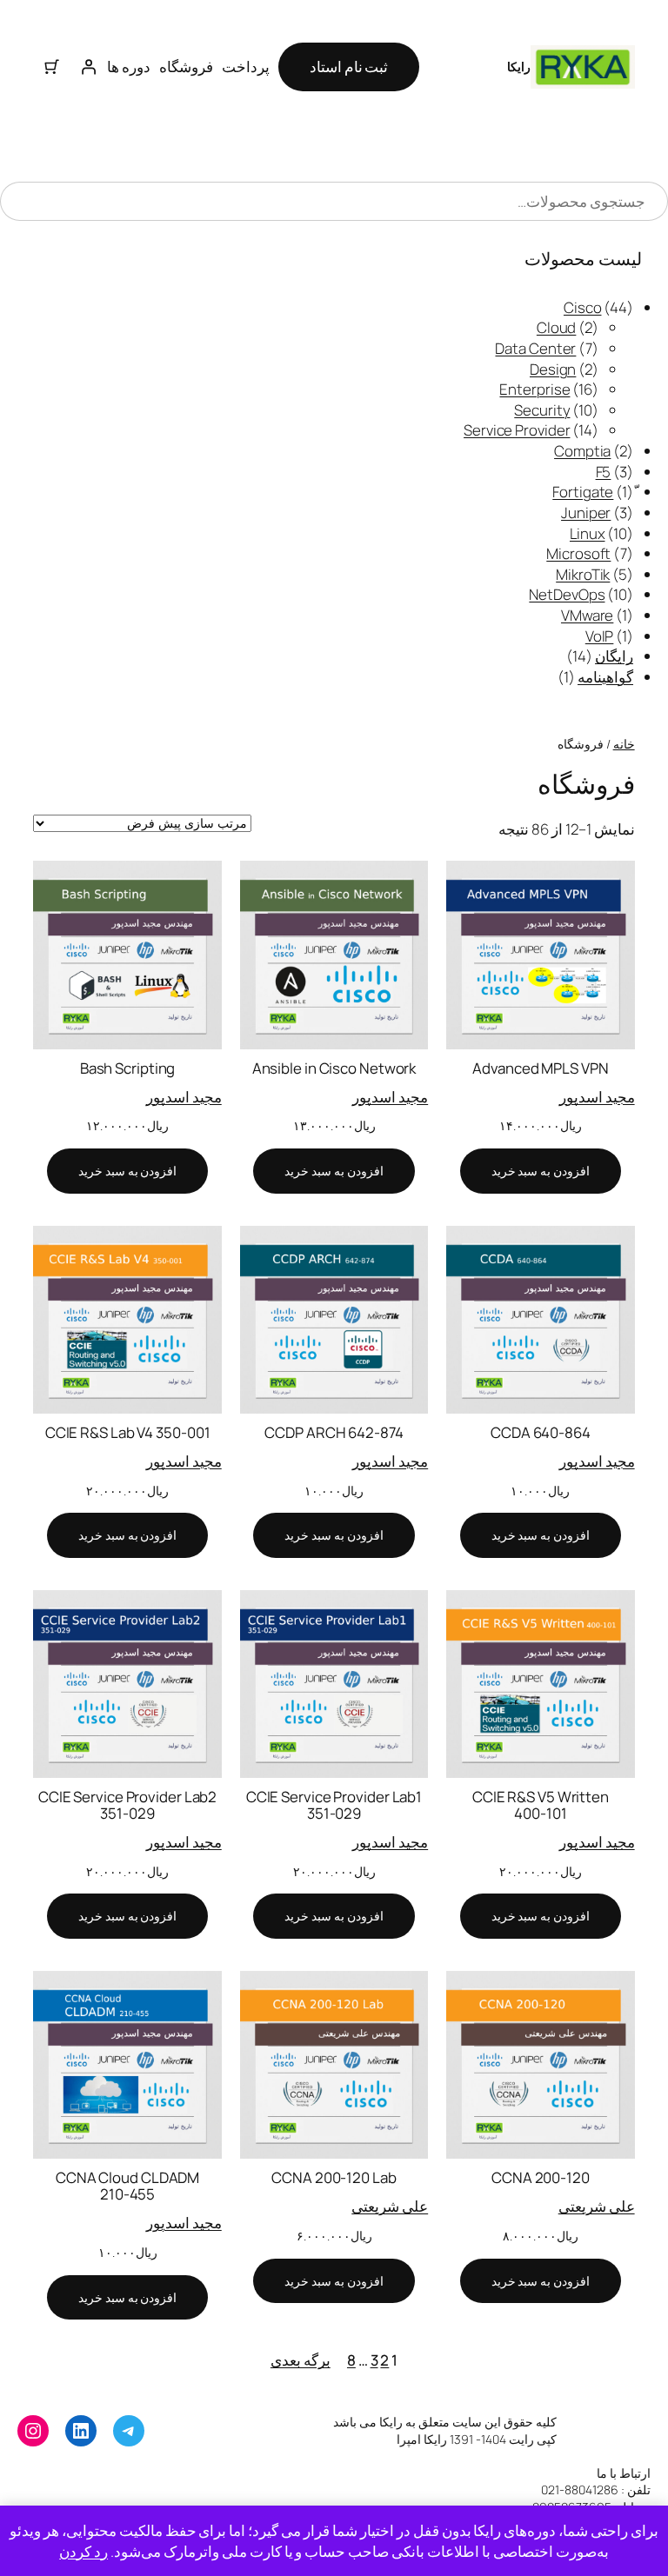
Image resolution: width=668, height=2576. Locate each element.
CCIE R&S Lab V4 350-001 (128, 1432)
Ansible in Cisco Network (334, 1068)
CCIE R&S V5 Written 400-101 (541, 1805)
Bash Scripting (128, 1068)
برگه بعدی (301, 2360)
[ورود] (89, 67)
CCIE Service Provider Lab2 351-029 (127, 1805)
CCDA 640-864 (541, 1432)
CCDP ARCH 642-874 (334, 1432)
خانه (624, 744)
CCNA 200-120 (541, 2177)
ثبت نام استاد (349, 67)
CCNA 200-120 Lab (334, 2177)
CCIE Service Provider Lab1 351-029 (334, 1805)
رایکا (519, 67)
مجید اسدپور (597, 1097)
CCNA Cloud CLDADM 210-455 (127, 2186)
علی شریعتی (597, 2206)
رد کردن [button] (83, 2551)
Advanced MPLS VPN (540, 1068)
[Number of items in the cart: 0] (51, 67)
